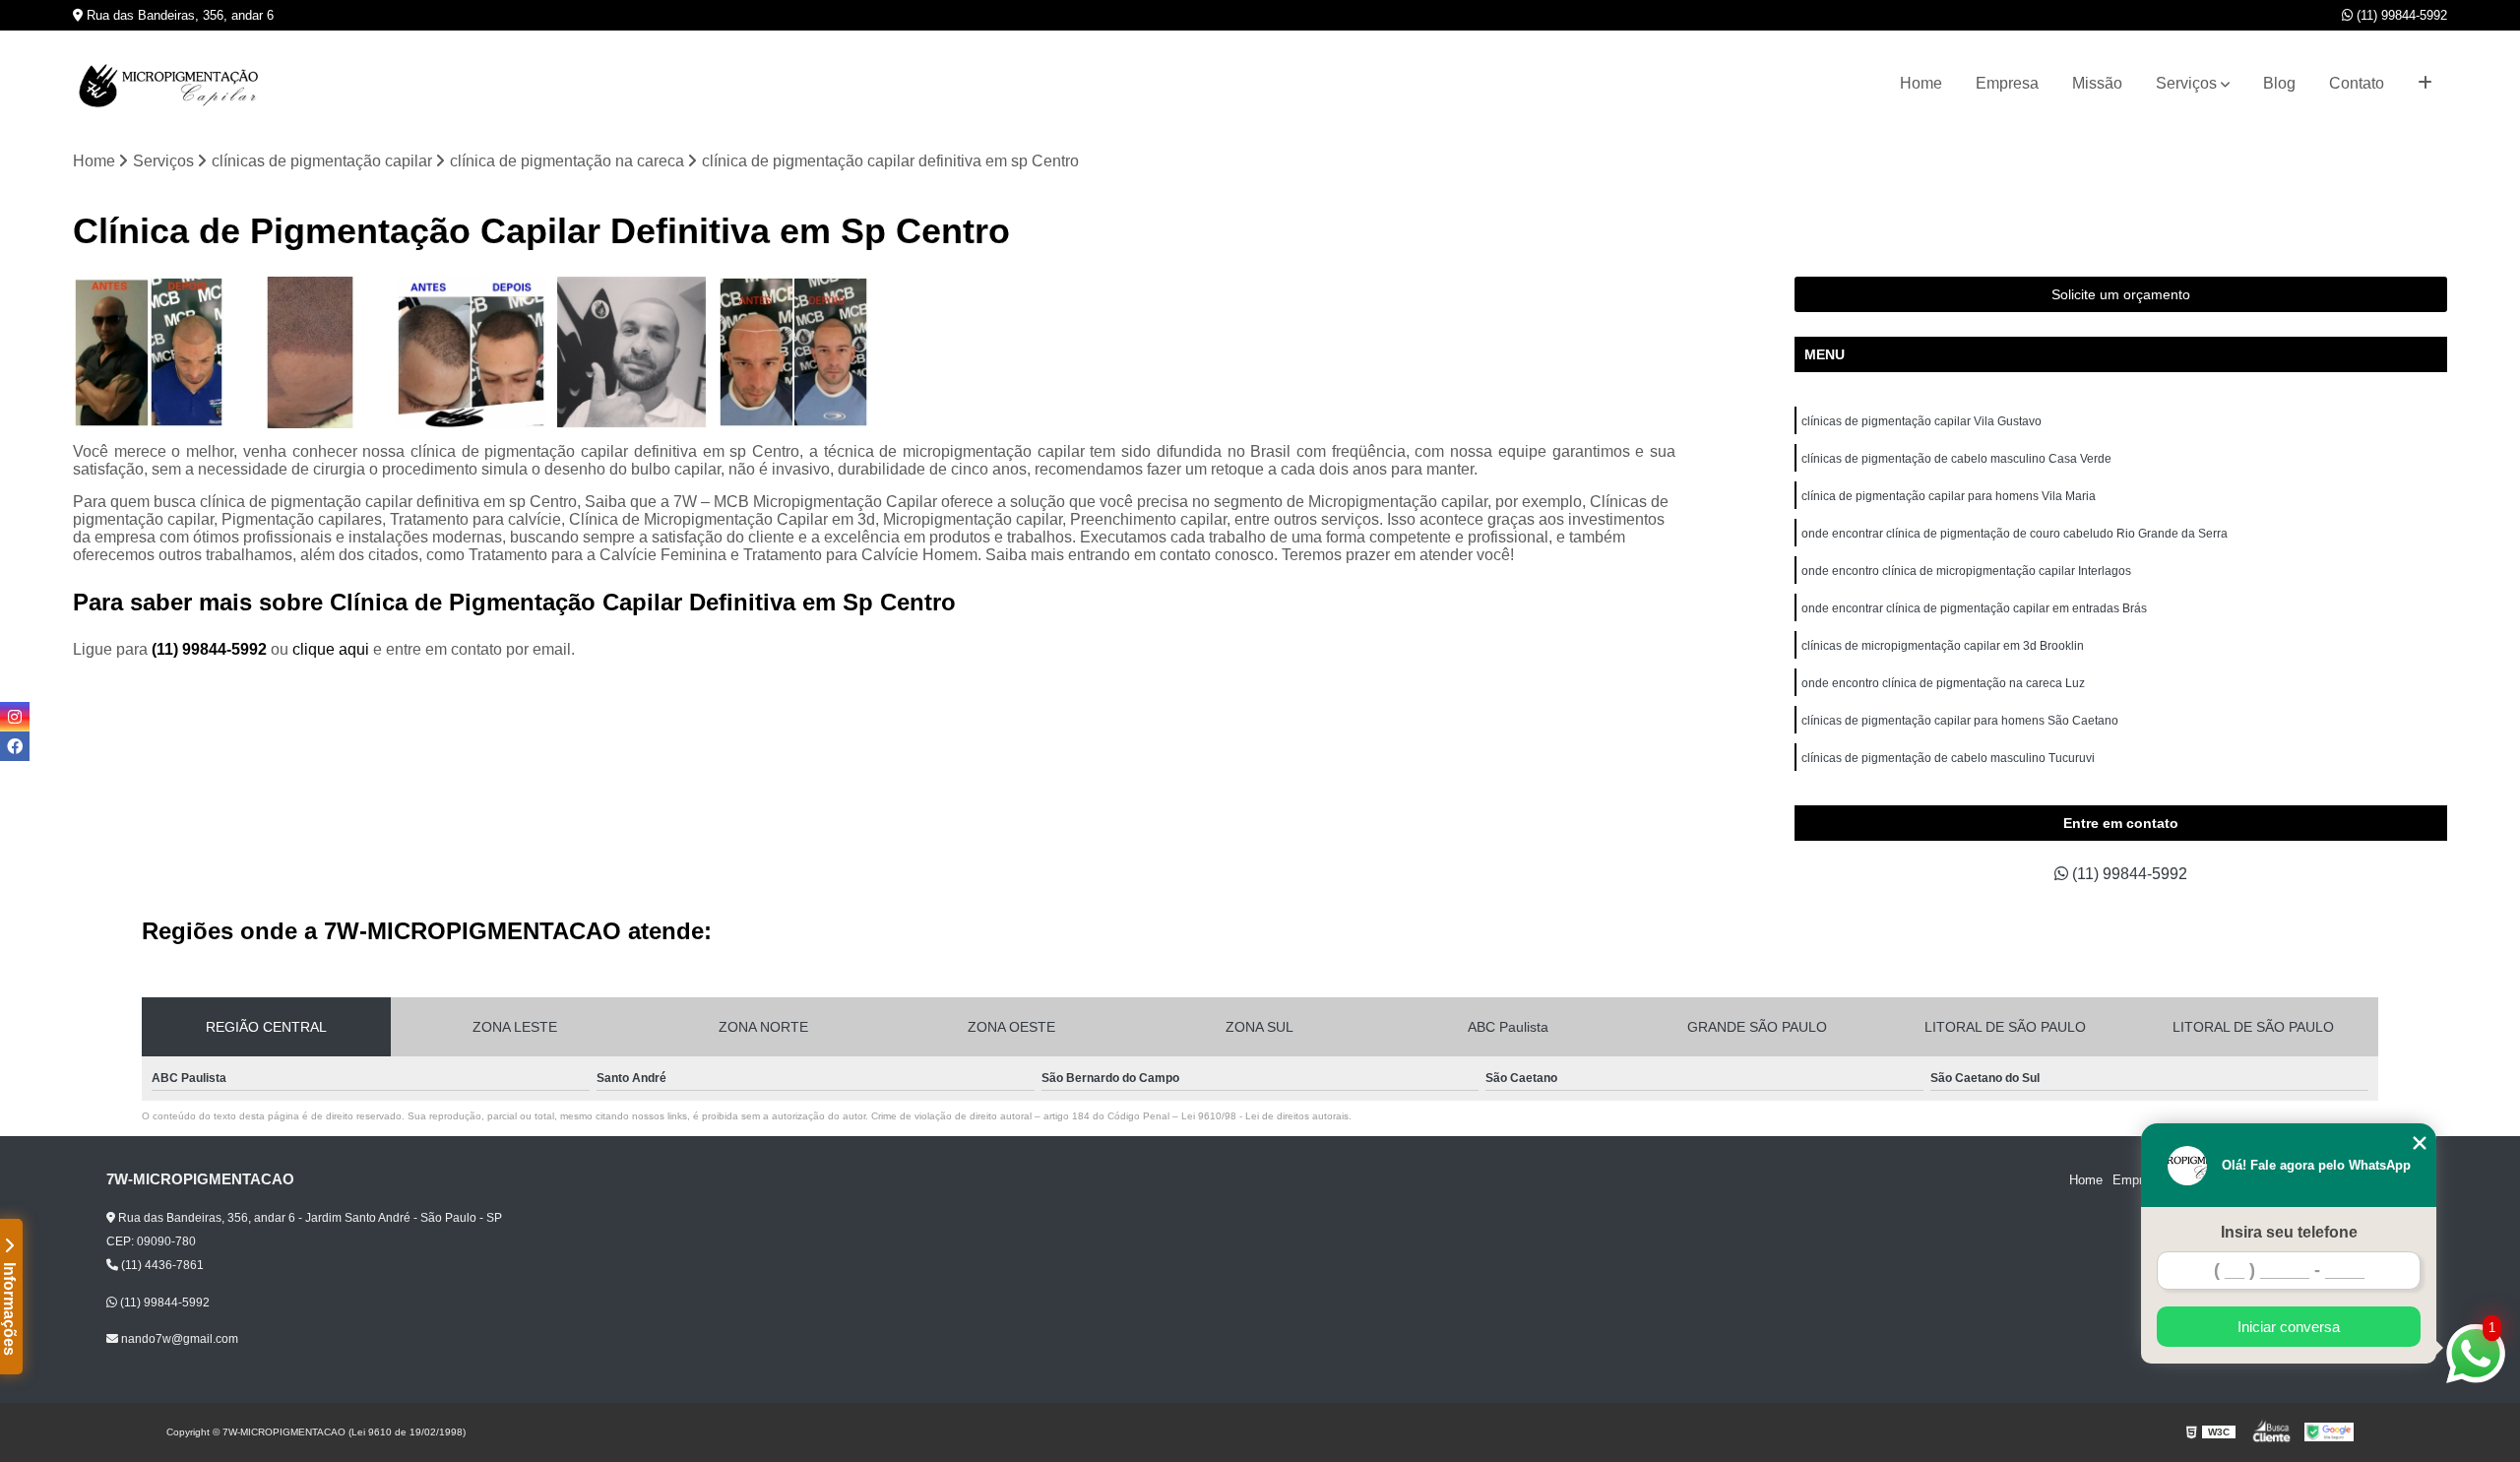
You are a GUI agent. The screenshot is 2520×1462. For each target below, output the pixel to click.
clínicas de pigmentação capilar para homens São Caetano (1960, 721)
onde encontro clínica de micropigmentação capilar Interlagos (1966, 571)
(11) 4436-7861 (161, 1265)
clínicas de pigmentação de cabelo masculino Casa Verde (1956, 459)
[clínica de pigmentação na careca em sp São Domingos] (149, 352)
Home (1921, 83)
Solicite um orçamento (2121, 294)
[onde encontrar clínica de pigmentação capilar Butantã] (632, 352)
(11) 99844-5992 (2400, 15)
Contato (2357, 83)
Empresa (2007, 83)
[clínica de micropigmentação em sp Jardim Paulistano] (472, 352)
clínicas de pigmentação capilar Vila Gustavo (1921, 421)
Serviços (2186, 83)
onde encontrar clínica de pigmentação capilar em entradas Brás (1974, 608)
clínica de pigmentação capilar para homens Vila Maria (1949, 496)
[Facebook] (15, 746)
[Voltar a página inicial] (171, 84)
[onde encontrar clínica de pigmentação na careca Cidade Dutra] (793, 352)
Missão (2097, 83)
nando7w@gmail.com (178, 1339)
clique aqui (331, 649)
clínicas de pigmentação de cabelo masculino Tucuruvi (1948, 758)
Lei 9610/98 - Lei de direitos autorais (1265, 1116)
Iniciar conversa (2289, 1327)
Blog (2279, 83)
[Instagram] (15, 717)
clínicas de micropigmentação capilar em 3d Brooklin (1943, 646)
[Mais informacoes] (2425, 84)
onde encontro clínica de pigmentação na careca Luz (1943, 683)
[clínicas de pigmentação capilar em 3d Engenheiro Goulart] (310, 352)
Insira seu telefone (2289, 1232)
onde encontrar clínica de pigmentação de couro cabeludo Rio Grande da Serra (2015, 534)
